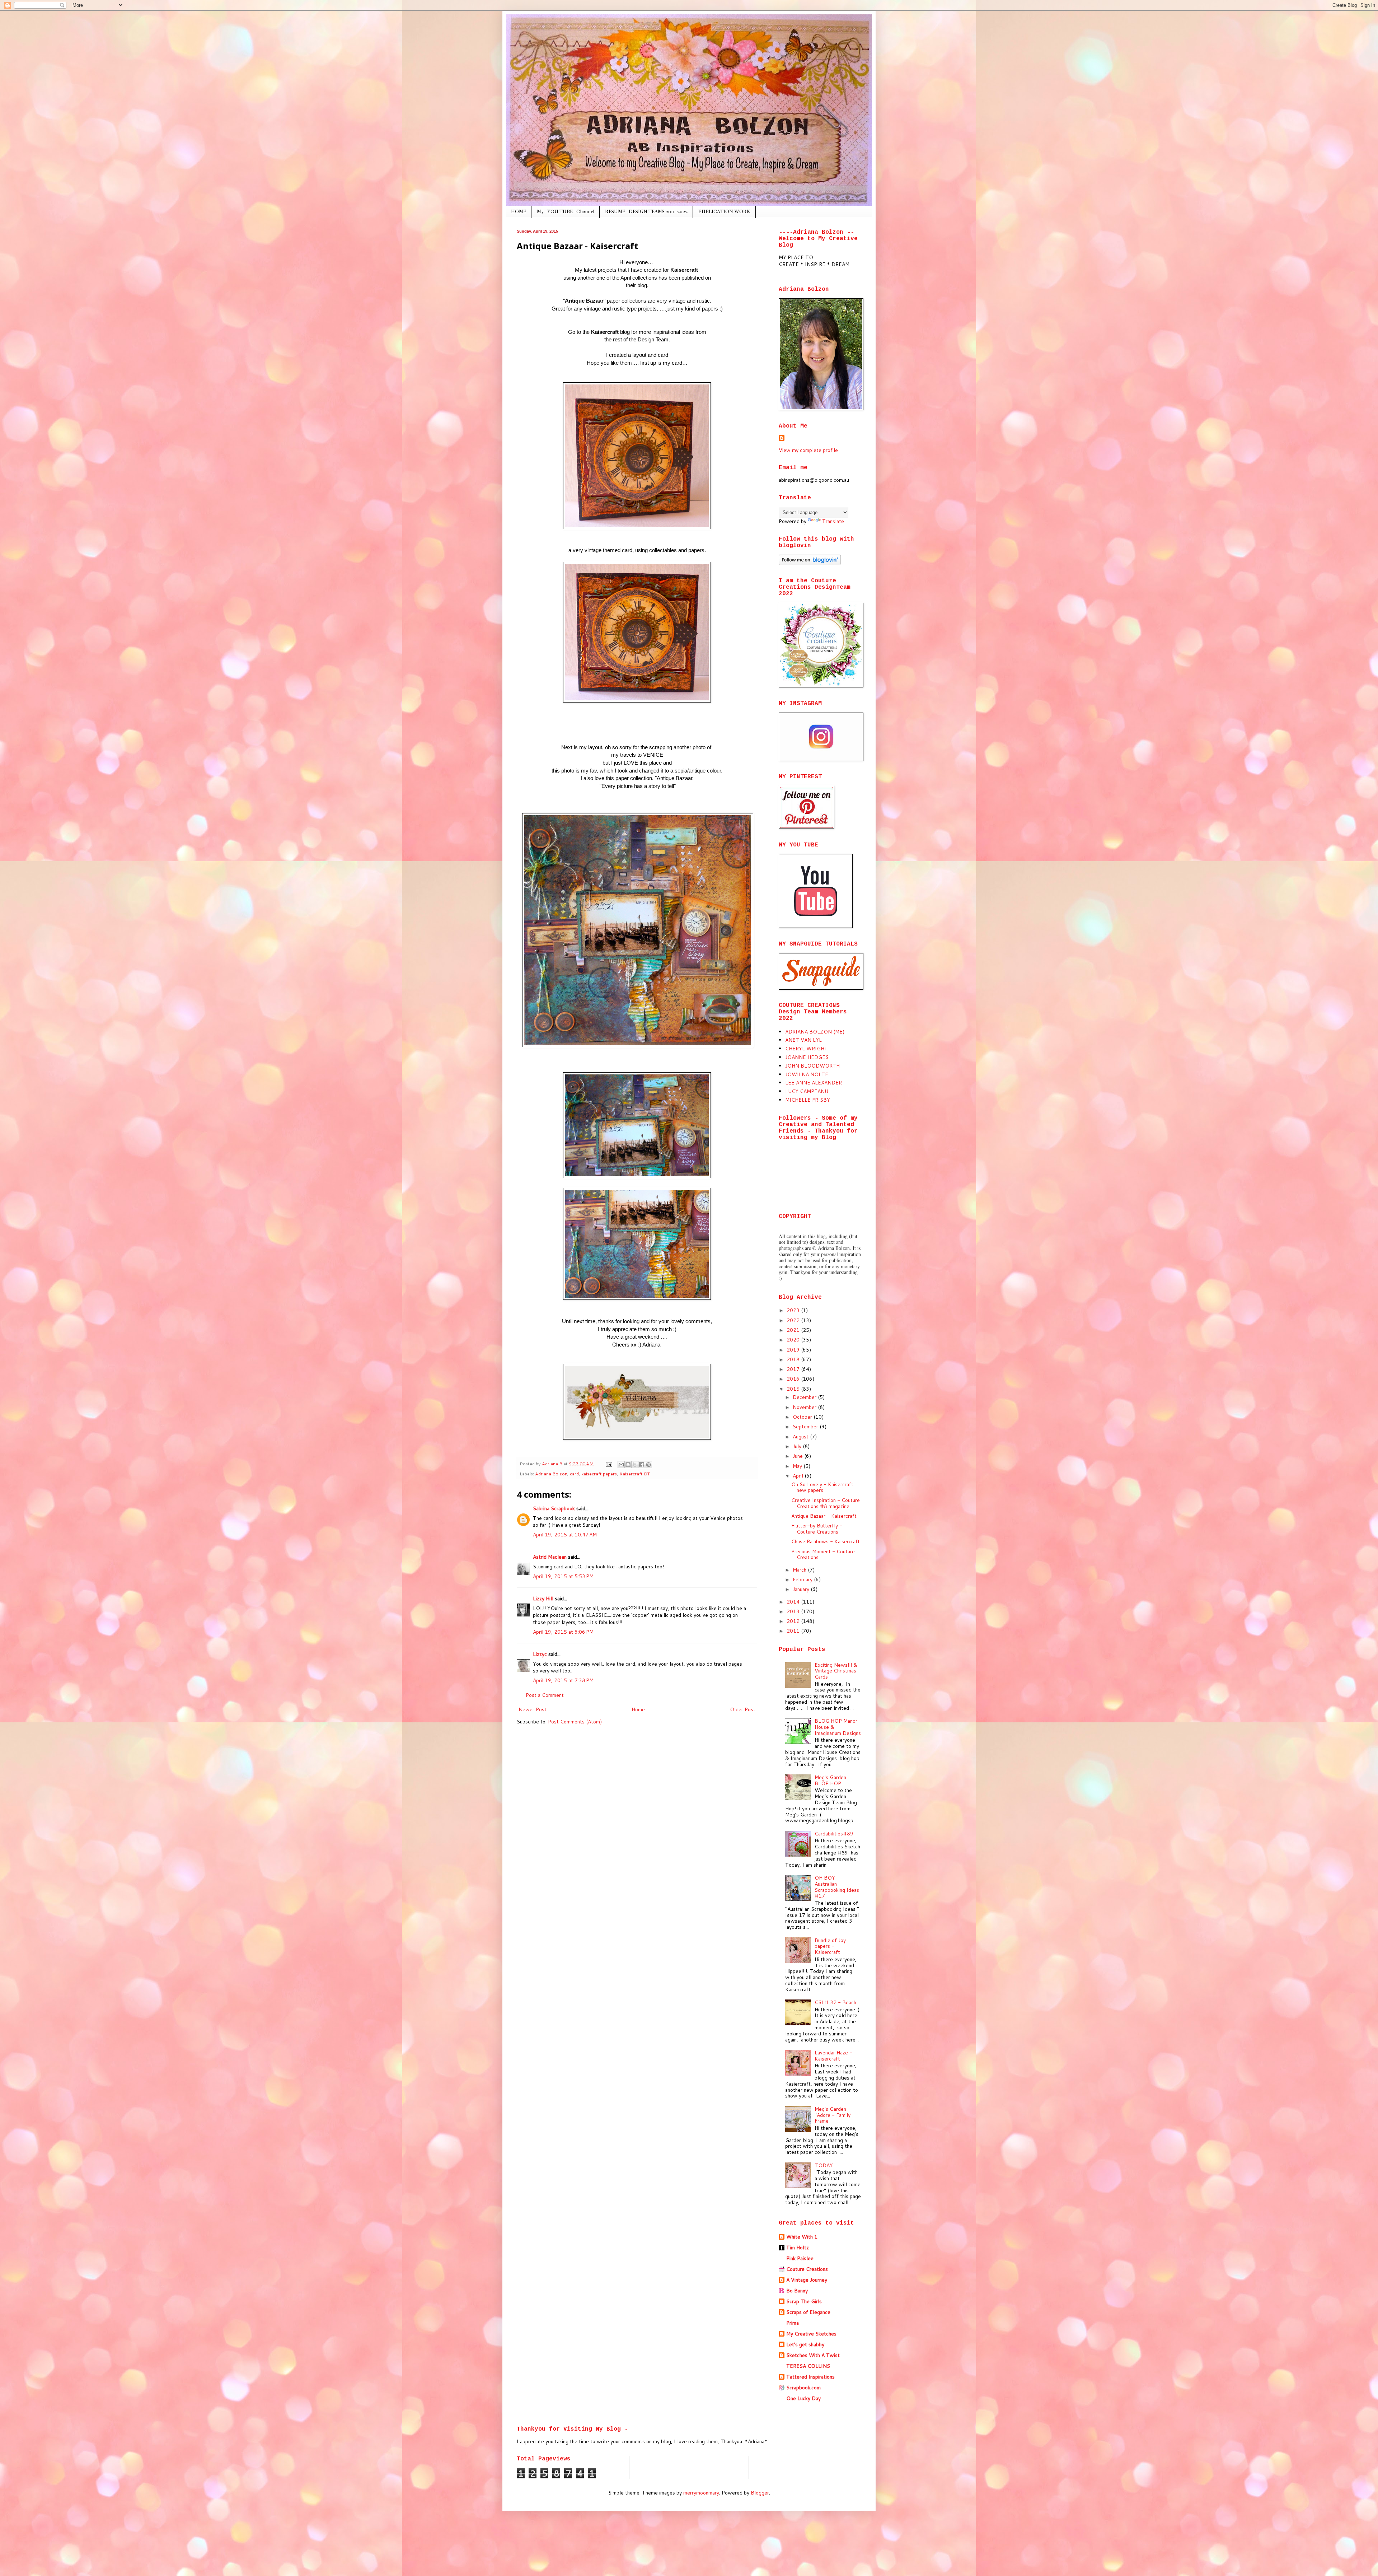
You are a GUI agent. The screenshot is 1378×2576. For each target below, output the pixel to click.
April (799, 1476)
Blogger (760, 2493)
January (802, 1589)
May (798, 1466)
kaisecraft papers (599, 1474)
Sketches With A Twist (813, 2355)
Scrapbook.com (803, 2388)
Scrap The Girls (804, 2301)
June (798, 1456)
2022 (794, 1320)
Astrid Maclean (550, 1557)
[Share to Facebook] (642, 1465)
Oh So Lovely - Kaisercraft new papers (822, 1487)
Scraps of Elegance (808, 2312)
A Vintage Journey (807, 2280)
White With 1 (802, 2237)
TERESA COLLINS (808, 2366)
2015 (794, 1389)
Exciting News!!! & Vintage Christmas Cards (836, 1671)
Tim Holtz (798, 2248)
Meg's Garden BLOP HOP (830, 1780)
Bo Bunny (797, 2291)
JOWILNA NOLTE (807, 1074)
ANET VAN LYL (803, 1040)
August (801, 1437)
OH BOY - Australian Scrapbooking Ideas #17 (837, 1887)
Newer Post (533, 1709)
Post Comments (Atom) (575, 1722)
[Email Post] (608, 1464)
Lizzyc (540, 1654)
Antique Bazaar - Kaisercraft (824, 1516)
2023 (794, 1310)
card (574, 1474)
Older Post (743, 1709)
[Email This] (621, 1465)
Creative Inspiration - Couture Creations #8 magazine (826, 1503)
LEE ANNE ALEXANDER (814, 1083)
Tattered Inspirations (810, 2377)
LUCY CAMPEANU (807, 1091)
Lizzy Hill (543, 1599)
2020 (794, 1340)
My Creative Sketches (811, 2334)
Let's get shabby (805, 2344)
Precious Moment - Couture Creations (823, 1555)
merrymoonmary (701, 2493)
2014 (794, 1602)
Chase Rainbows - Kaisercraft (826, 1541)
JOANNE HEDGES (807, 1057)
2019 (794, 1350)
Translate (833, 521)
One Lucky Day (803, 2398)
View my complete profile (808, 450)
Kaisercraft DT (635, 1474)
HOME (519, 212)
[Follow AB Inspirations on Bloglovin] (810, 563)
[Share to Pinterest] (648, 1465)
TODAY (824, 2165)
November (805, 1407)
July (798, 1446)
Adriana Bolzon (551, 1474)
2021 (794, 1330)
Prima (793, 2323)
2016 (794, 1379)
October (803, 1417)
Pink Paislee (800, 2258)
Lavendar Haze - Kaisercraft (833, 2056)
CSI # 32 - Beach (835, 2002)
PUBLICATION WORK (724, 212)
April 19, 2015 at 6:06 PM (563, 1632)
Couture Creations (807, 2269)
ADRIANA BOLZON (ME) (815, 1032)
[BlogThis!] (628, 1465)
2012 (794, 1621)
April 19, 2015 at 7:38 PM (563, 1680)
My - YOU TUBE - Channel (566, 212)
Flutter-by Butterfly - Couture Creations (817, 1529)
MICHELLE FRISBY (808, 1100)
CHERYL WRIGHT (807, 1049)
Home (638, 1709)
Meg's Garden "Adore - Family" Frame (834, 2115)
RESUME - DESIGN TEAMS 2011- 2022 (646, 212)
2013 (794, 1611)
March (800, 1570)
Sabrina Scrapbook (554, 1508)
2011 (794, 1631)
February (803, 1579)
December (805, 1397)
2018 (794, 1359)
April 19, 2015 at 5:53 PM (563, 1576)
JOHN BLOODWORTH (812, 1066)
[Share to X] (635, 1465)
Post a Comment (545, 1695)
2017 (794, 1369)
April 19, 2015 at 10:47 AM (565, 1535)
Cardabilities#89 (834, 1834)
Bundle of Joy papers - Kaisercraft (830, 1946)
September (806, 1427)
